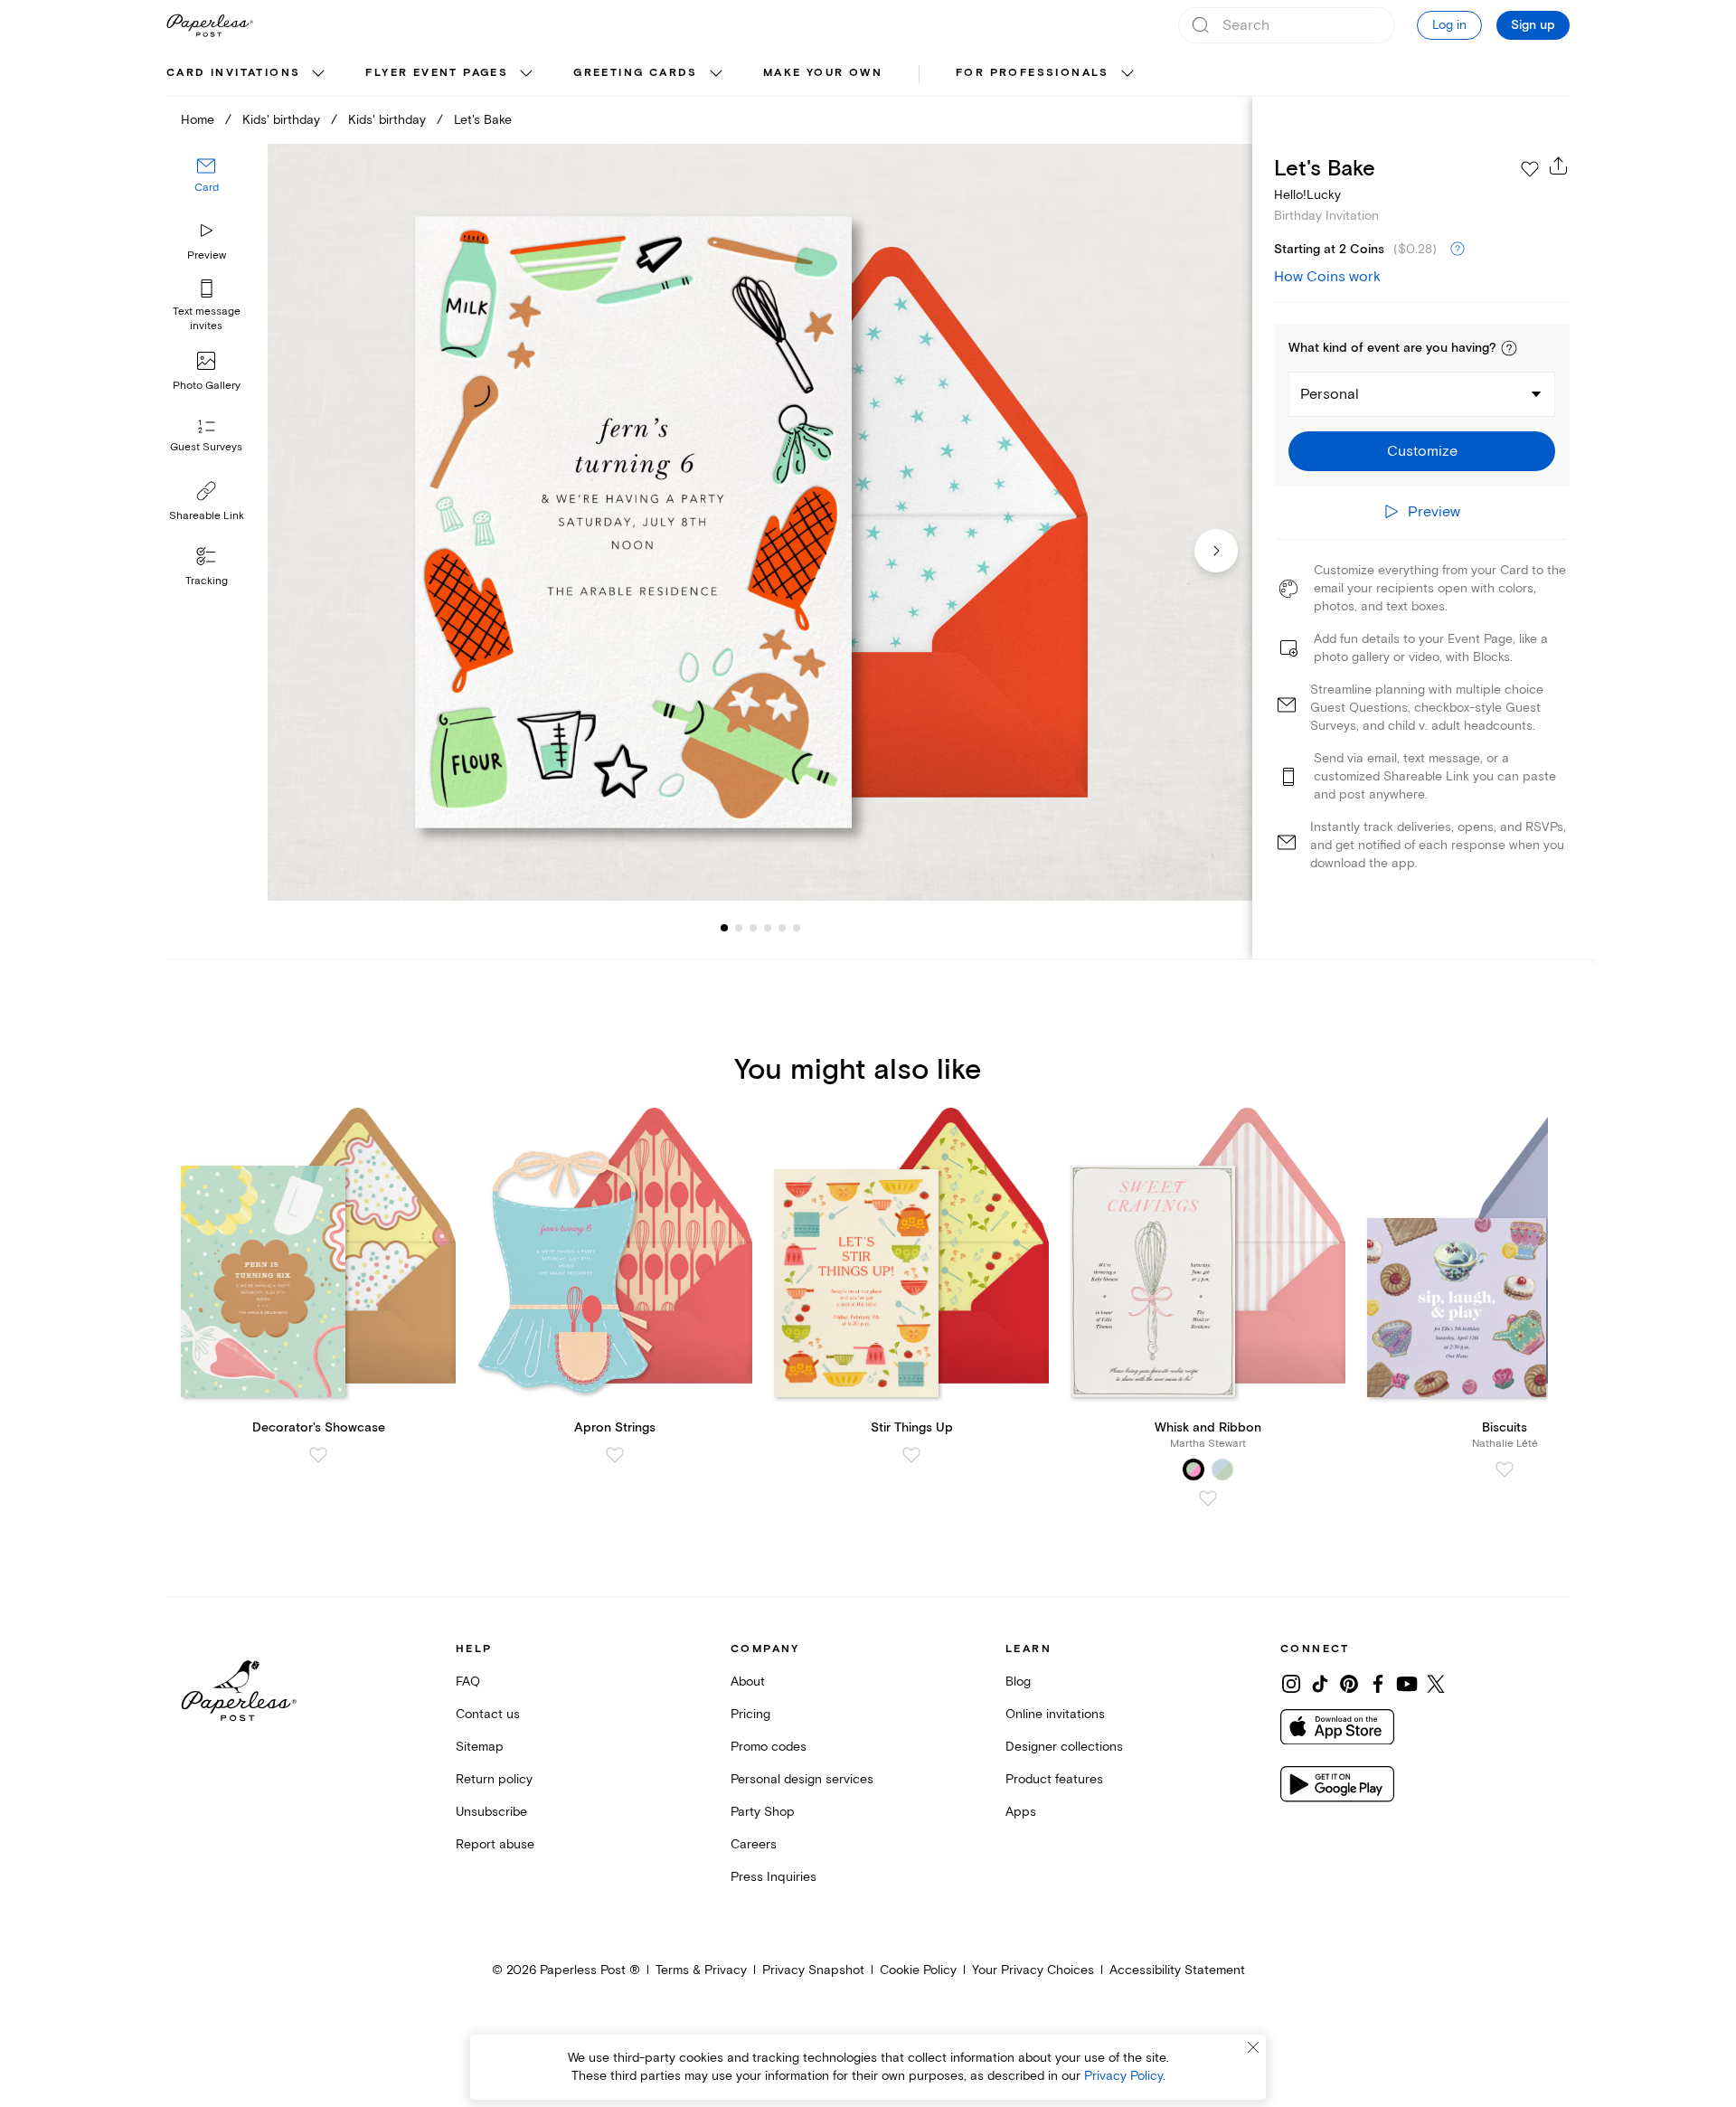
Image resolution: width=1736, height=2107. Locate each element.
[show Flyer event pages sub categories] (526, 74)
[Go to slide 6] (782, 928)
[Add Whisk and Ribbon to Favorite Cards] (1208, 1498)
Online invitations (1055, 1714)
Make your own (823, 73)
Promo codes (769, 1747)
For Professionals (1033, 73)
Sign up (1533, 25)
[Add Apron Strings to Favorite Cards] (615, 1455)
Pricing (750, 1714)
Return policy (494, 1779)
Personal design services (802, 1779)
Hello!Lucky (1307, 195)
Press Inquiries (774, 1877)
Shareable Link (207, 516)
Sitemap (480, 1747)
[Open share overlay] (1559, 165)
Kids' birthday (281, 120)
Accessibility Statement (1177, 1970)
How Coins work (1327, 277)
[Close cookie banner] (1253, 2047)
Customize (1422, 451)
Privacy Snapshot (813, 1970)
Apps (1021, 1812)
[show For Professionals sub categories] (1127, 74)
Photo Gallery (207, 386)
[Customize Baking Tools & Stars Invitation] (759, 522)
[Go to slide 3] (739, 928)
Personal (1330, 394)
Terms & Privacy (701, 1970)
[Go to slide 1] (724, 928)
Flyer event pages (437, 73)
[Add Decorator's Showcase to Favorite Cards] (318, 1455)
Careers (754, 1844)
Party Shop (763, 1812)
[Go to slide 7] (797, 928)
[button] (1509, 348)
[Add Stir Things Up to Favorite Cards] (911, 1455)
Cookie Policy (918, 1970)
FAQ (468, 1682)
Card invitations (233, 73)
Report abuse (495, 1844)
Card (207, 188)
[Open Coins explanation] (1458, 250)
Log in (1449, 25)
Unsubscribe (491, 1812)
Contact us (488, 1714)
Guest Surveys (206, 447)
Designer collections (1064, 1747)
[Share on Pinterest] (1349, 1684)
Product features (1054, 1779)
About (748, 1682)
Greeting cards (636, 73)
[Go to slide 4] (753, 928)
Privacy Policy (1123, 2076)
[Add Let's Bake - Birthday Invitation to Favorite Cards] (1530, 169)
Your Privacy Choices (1033, 1970)
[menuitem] (248, 74)
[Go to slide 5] (768, 928)
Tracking (207, 581)
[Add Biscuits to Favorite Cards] (1505, 1469)
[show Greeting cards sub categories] (716, 74)
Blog (1018, 1682)
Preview (207, 255)
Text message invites (207, 319)
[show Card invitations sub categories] (318, 74)
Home (198, 120)
